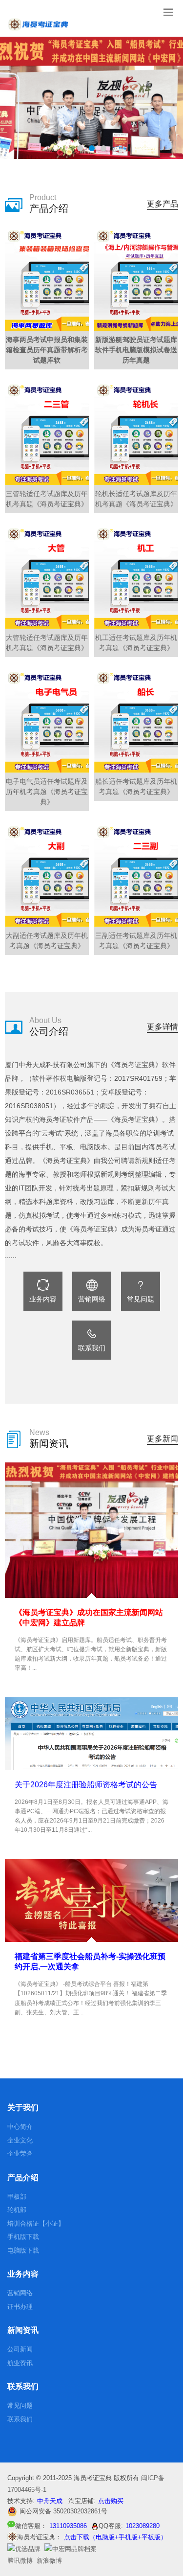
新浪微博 (49, 2561)
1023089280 (142, 2526)
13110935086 (68, 2526)
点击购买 (111, 2501)
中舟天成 (50, 2501)
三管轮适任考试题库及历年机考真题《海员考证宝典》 (47, 499)
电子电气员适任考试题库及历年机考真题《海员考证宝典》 (47, 792)
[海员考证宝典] (24, 2549)
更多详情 (163, 1027)
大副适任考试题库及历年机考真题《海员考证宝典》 (47, 941)
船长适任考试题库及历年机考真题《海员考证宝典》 (136, 786)
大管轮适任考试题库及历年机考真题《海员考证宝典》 (47, 643)
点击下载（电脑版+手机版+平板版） (115, 2537)
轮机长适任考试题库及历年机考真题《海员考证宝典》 (136, 499)
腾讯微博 (20, 2561)
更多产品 (163, 204)
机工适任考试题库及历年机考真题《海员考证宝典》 (136, 643)
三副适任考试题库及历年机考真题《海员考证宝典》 (136, 941)
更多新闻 (163, 1439)
